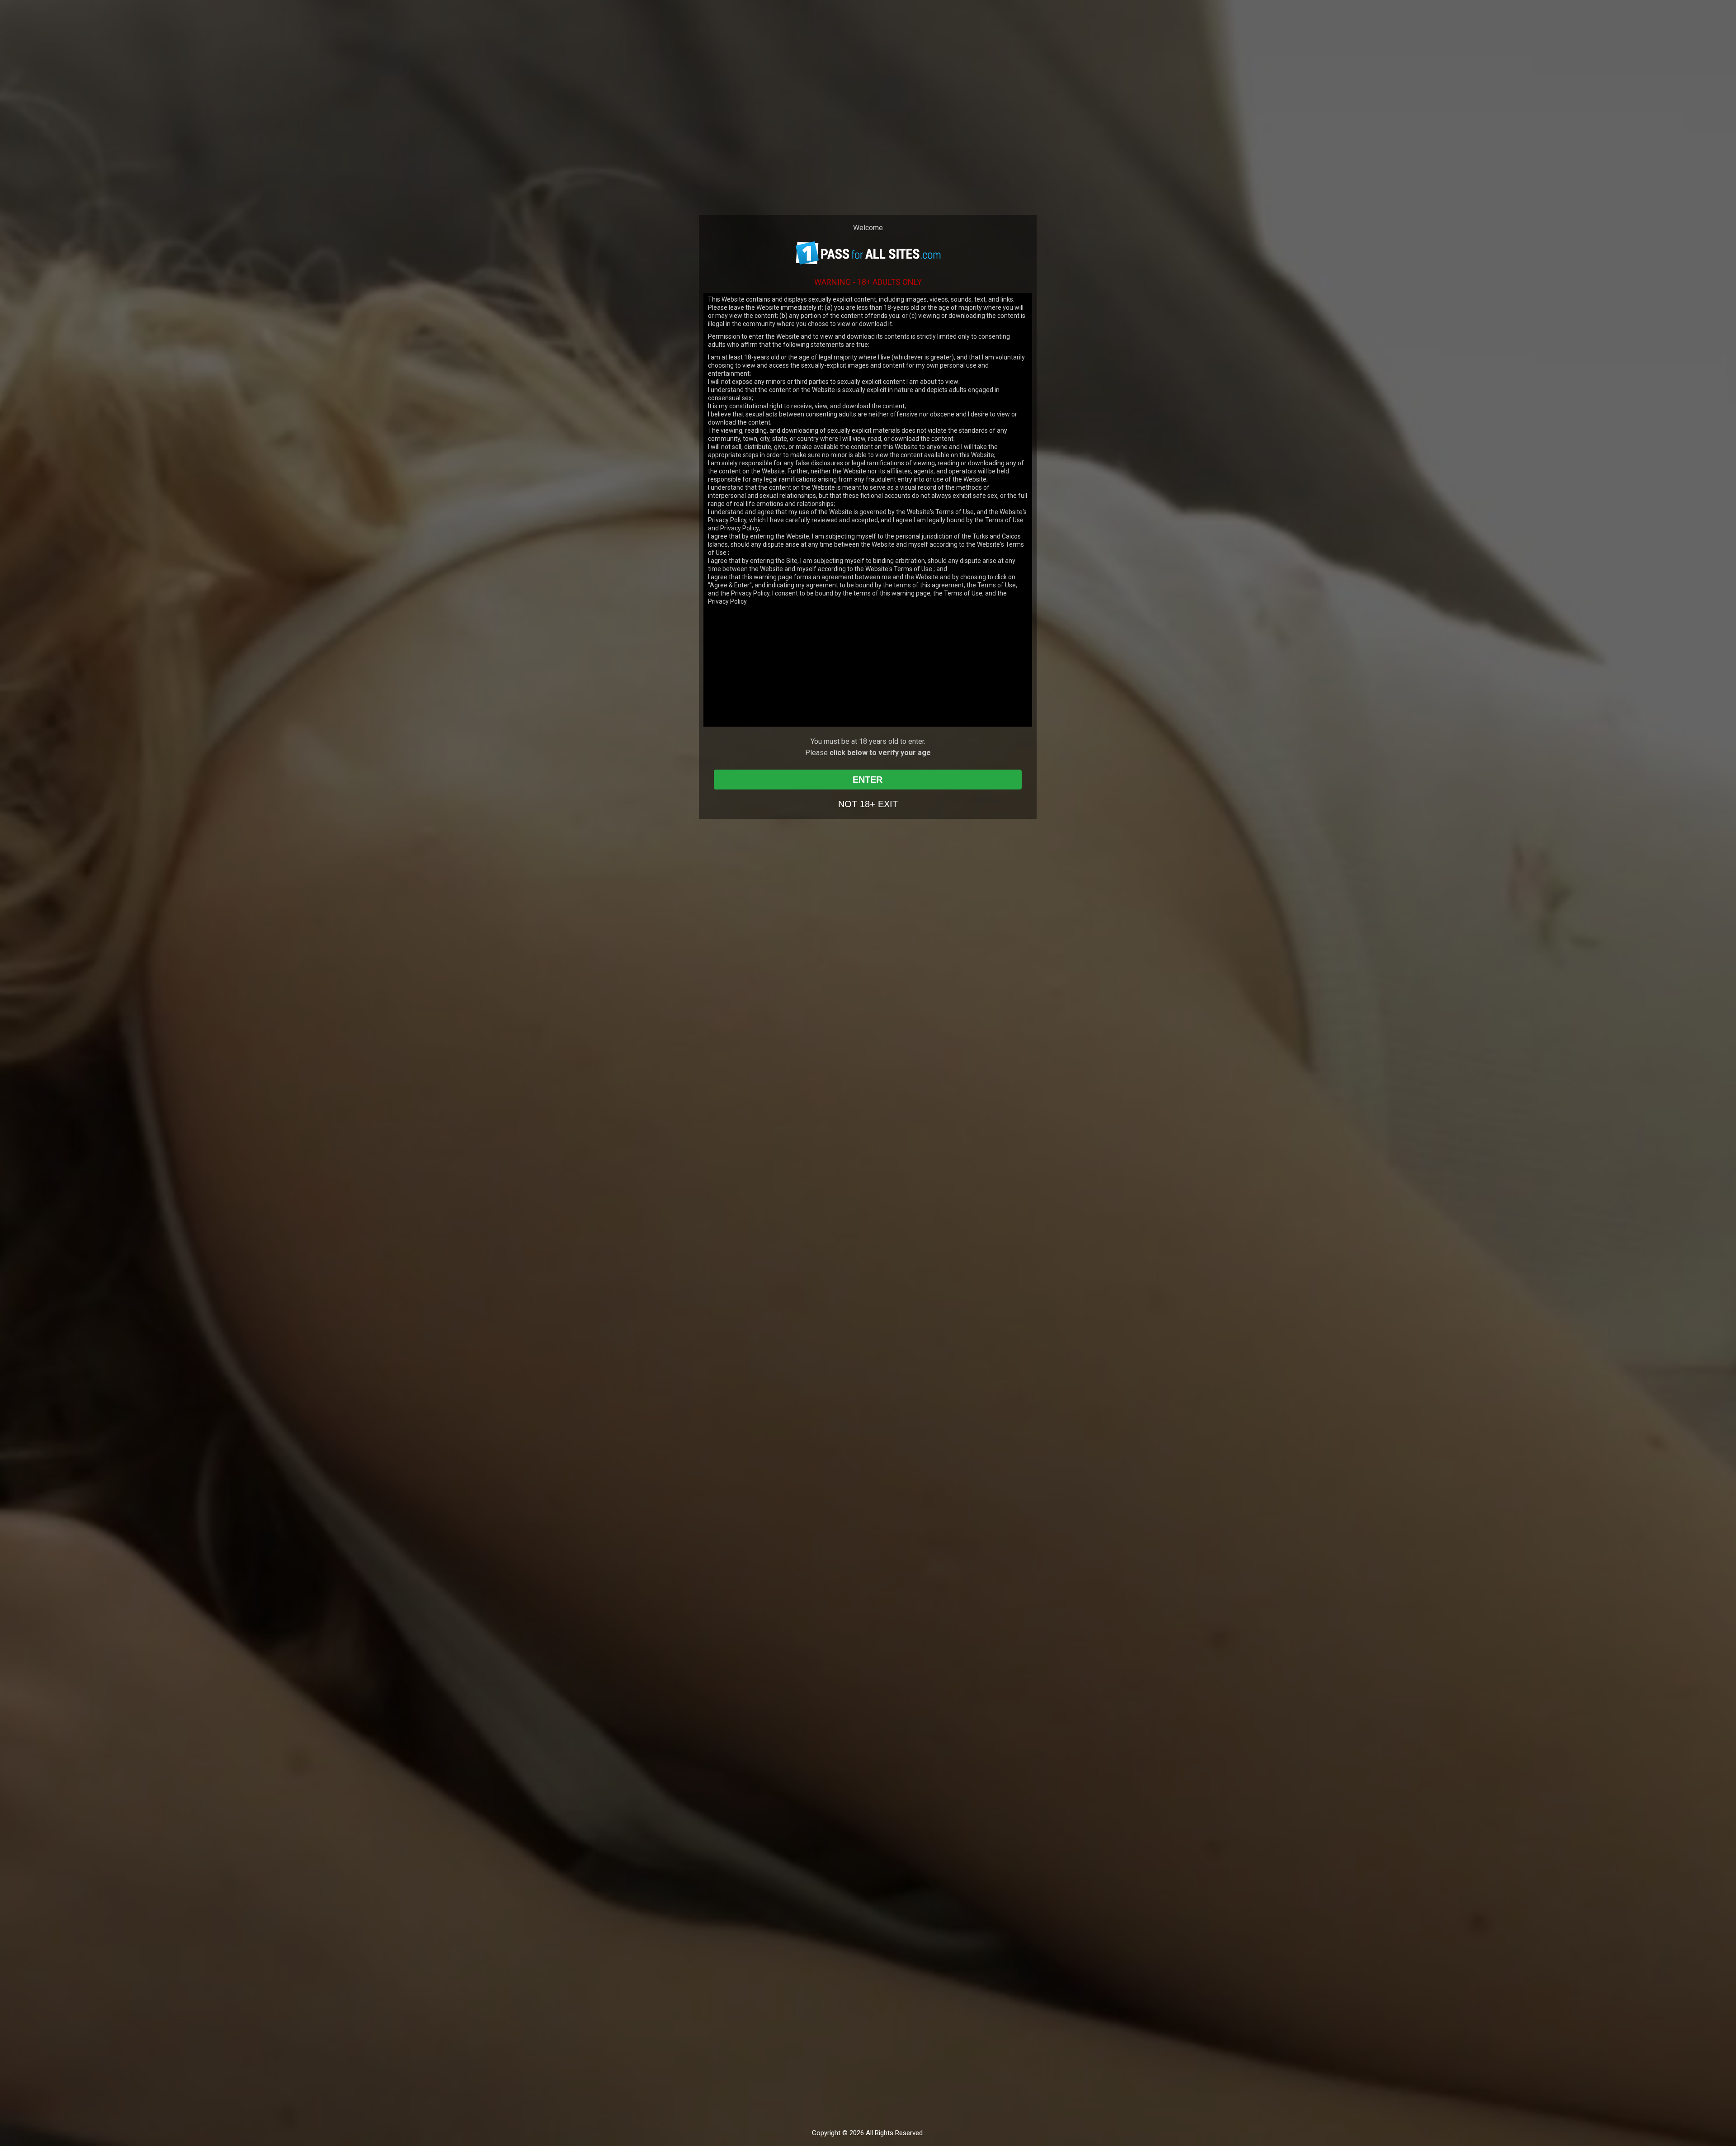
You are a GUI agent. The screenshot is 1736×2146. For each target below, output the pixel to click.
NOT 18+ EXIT (868, 804)
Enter (868, 780)
